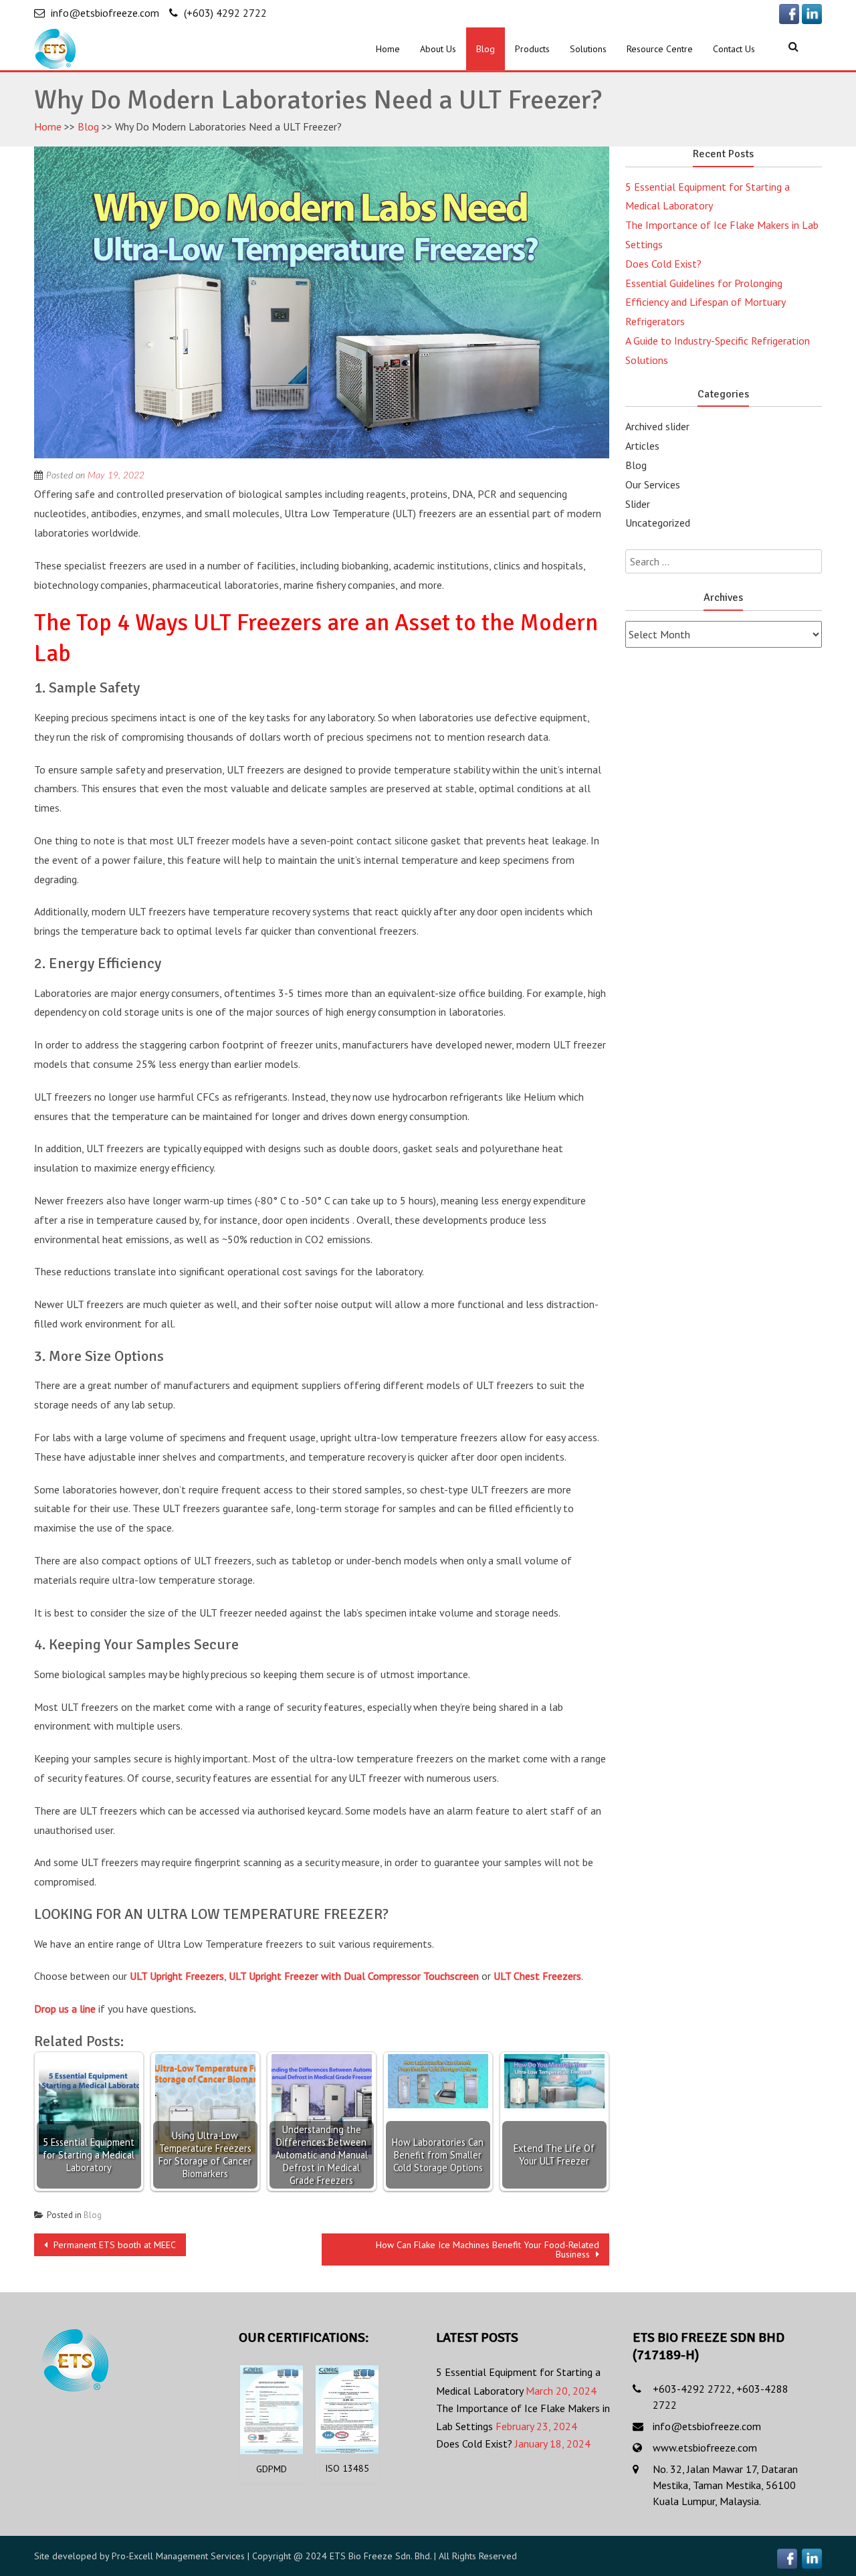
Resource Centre (660, 49)
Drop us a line (65, 2009)
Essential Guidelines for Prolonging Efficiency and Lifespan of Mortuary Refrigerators (705, 302)
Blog (486, 49)
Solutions (588, 49)
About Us (438, 49)
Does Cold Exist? (663, 264)
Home (388, 49)
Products (532, 49)
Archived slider (657, 426)
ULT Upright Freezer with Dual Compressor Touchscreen (354, 1976)
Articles (642, 446)
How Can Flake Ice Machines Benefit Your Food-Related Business (488, 2249)
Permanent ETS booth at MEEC (113, 2245)
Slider (638, 504)
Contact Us (734, 49)
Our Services (653, 484)
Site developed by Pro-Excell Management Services (139, 2556)
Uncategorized (658, 523)
